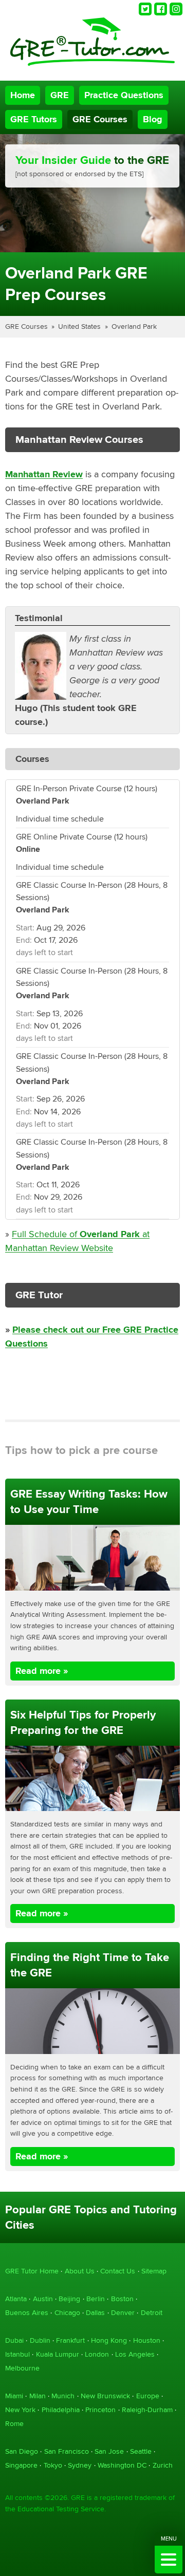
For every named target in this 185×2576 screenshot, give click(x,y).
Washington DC (122, 2465)
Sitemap (154, 2271)
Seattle (141, 2451)
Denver (123, 2313)
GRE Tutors (34, 119)
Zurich (163, 2465)
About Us (80, 2271)
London (97, 2354)
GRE (60, 95)
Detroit (152, 2313)
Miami (14, 2396)
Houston (147, 2340)
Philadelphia (61, 2410)
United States (79, 326)
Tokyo (53, 2465)
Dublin (40, 2340)
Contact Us (118, 2271)
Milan (38, 2396)
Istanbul (17, 2354)
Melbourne (22, 2368)
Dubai (14, 2340)
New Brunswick (105, 2396)
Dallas (95, 2313)
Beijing (69, 2299)
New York (20, 2410)
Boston (122, 2299)
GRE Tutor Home (32, 2271)
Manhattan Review (44, 474)
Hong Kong (109, 2340)
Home (23, 95)
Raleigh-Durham (147, 2410)
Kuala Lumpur (58, 2354)
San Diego (22, 2451)
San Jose (109, 2451)
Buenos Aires (27, 2313)
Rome (14, 2424)
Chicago (67, 2313)
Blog (153, 119)
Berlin (96, 2299)
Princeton (100, 2410)
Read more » (42, 1671)
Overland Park (134, 326)
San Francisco (67, 2451)
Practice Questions (124, 95)
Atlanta (16, 2299)
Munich (63, 2396)
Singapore (21, 2465)
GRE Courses (100, 119)
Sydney (80, 2465)
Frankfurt (70, 2340)
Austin (43, 2299)
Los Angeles (135, 2354)
